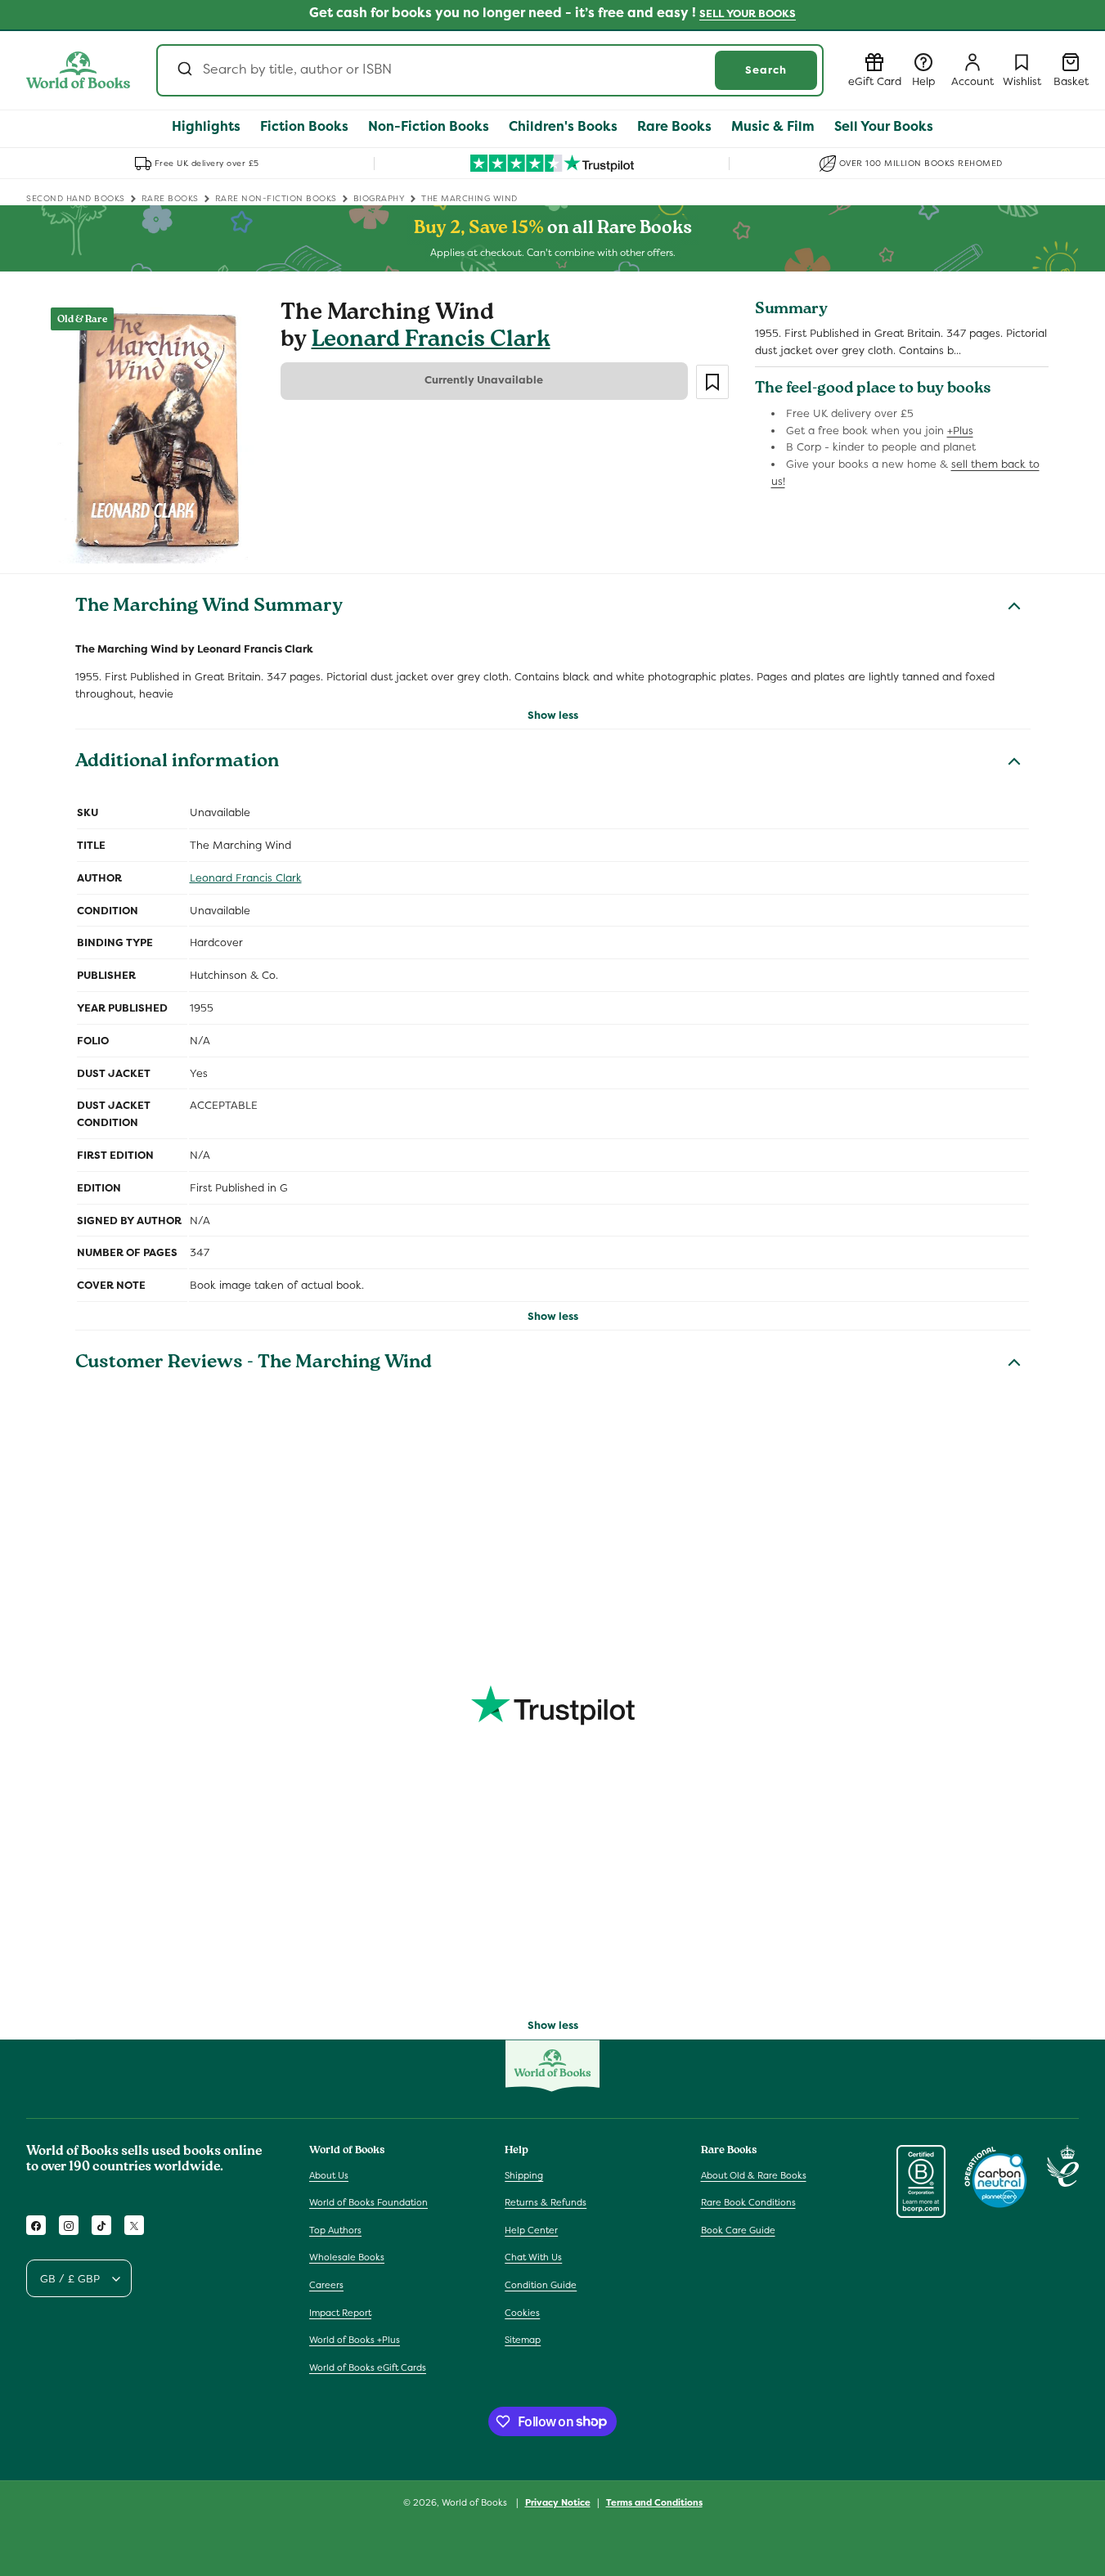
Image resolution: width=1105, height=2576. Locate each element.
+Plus (960, 431)
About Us (329, 2175)
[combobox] (490, 70)
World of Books (476, 2502)
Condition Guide (541, 2285)
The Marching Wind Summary (209, 608)
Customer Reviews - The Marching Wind (254, 1364)
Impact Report (340, 2313)
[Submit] (184, 70)
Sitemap (523, 2340)
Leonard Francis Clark (431, 341)
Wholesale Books (347, 2258)
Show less (553, 715)
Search (766, 70)
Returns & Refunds (546, 2202)
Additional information (177, 763)
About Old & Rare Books (754, 2175)
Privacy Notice (558, 2502)
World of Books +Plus (355, 2340)
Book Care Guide (738, 2230)
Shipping (524, 2175)
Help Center (531, 2230)
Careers (326, 2285)
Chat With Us (533, 2258)
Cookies (522, 2313)
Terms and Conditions (654, 2502)
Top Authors (335, 2230)
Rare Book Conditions (748, 2202)
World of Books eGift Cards (368, 2367)
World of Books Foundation (368, 2202)
